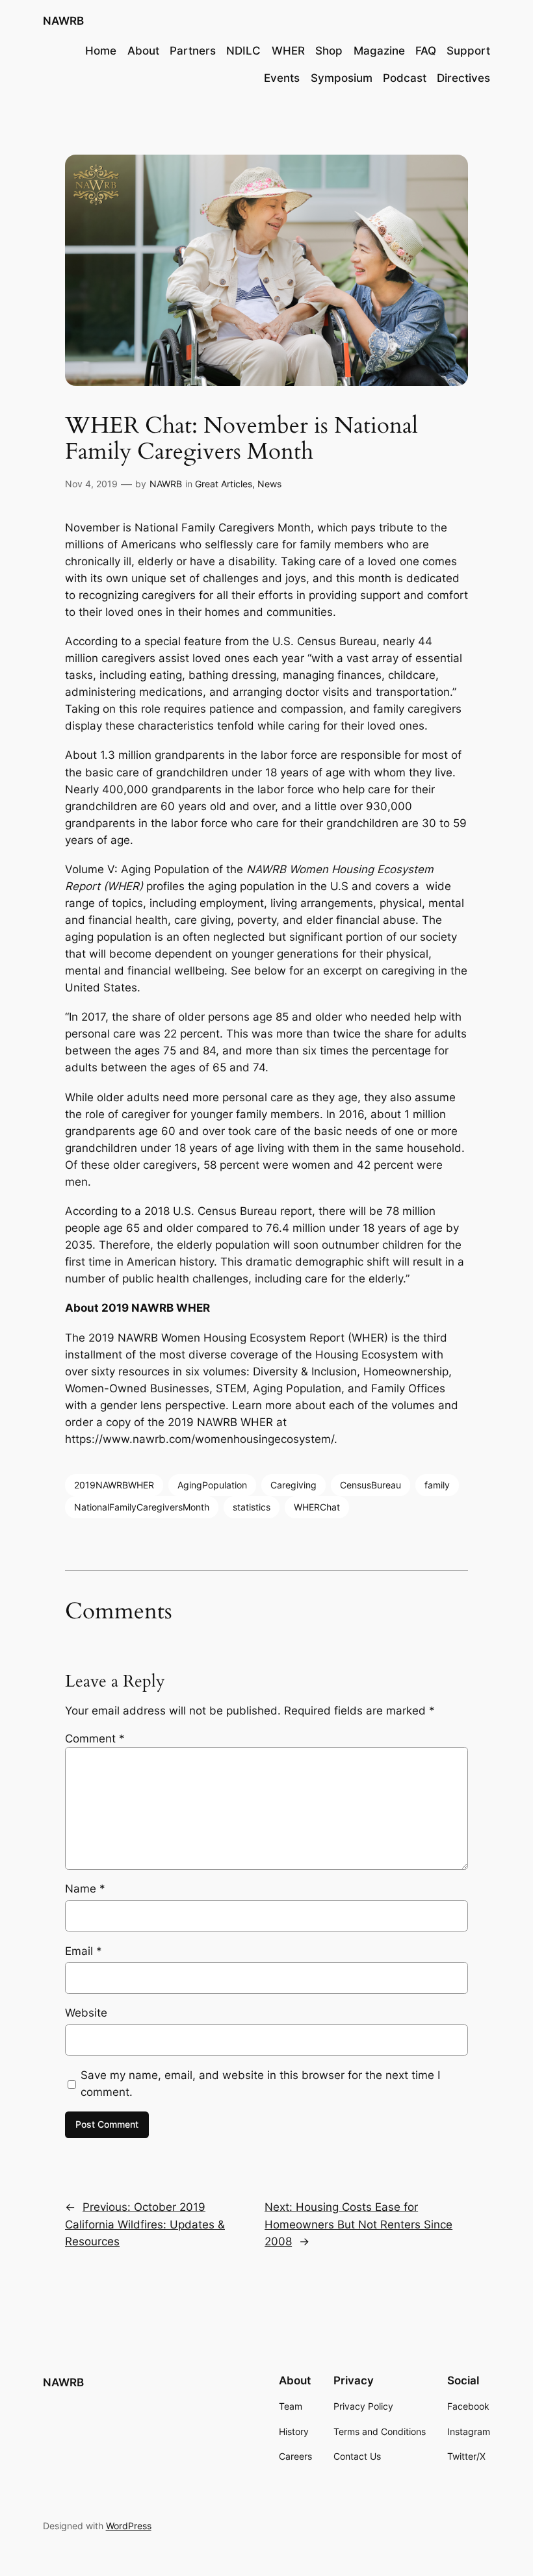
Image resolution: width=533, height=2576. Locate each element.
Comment (95, 1739)
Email (84, 1951)
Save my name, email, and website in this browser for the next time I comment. (260, 2084)
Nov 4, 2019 (91, 484)
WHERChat (317, 1507)
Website (86, 2013)
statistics (252, 1507)
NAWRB (63, 21)
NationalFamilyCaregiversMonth (142, 1507)
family (437, 1485)
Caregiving (293, 1485)
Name (85, 1889)
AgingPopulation (212, 1485)
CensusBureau (370, 1485)
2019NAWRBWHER (114, 1485)
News (269, 484)
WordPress (129, 2526)
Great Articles (224, 484)
